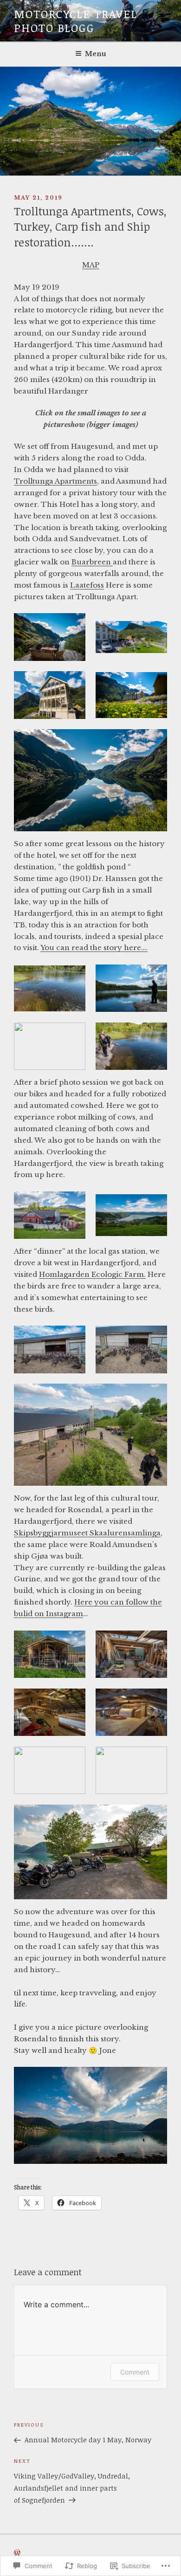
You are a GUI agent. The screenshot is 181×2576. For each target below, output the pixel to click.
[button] (50, 637)
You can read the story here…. (94, 948)
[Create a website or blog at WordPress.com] (17, 2553)
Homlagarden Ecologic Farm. (92, 1274)
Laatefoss (87, 585)
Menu (96, 54)
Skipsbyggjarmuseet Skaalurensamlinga (87, 1533)
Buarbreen (92, 562)
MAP (91, 265)
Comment (135, 2372)
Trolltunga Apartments (55, 481)
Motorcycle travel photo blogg (76, 21)
